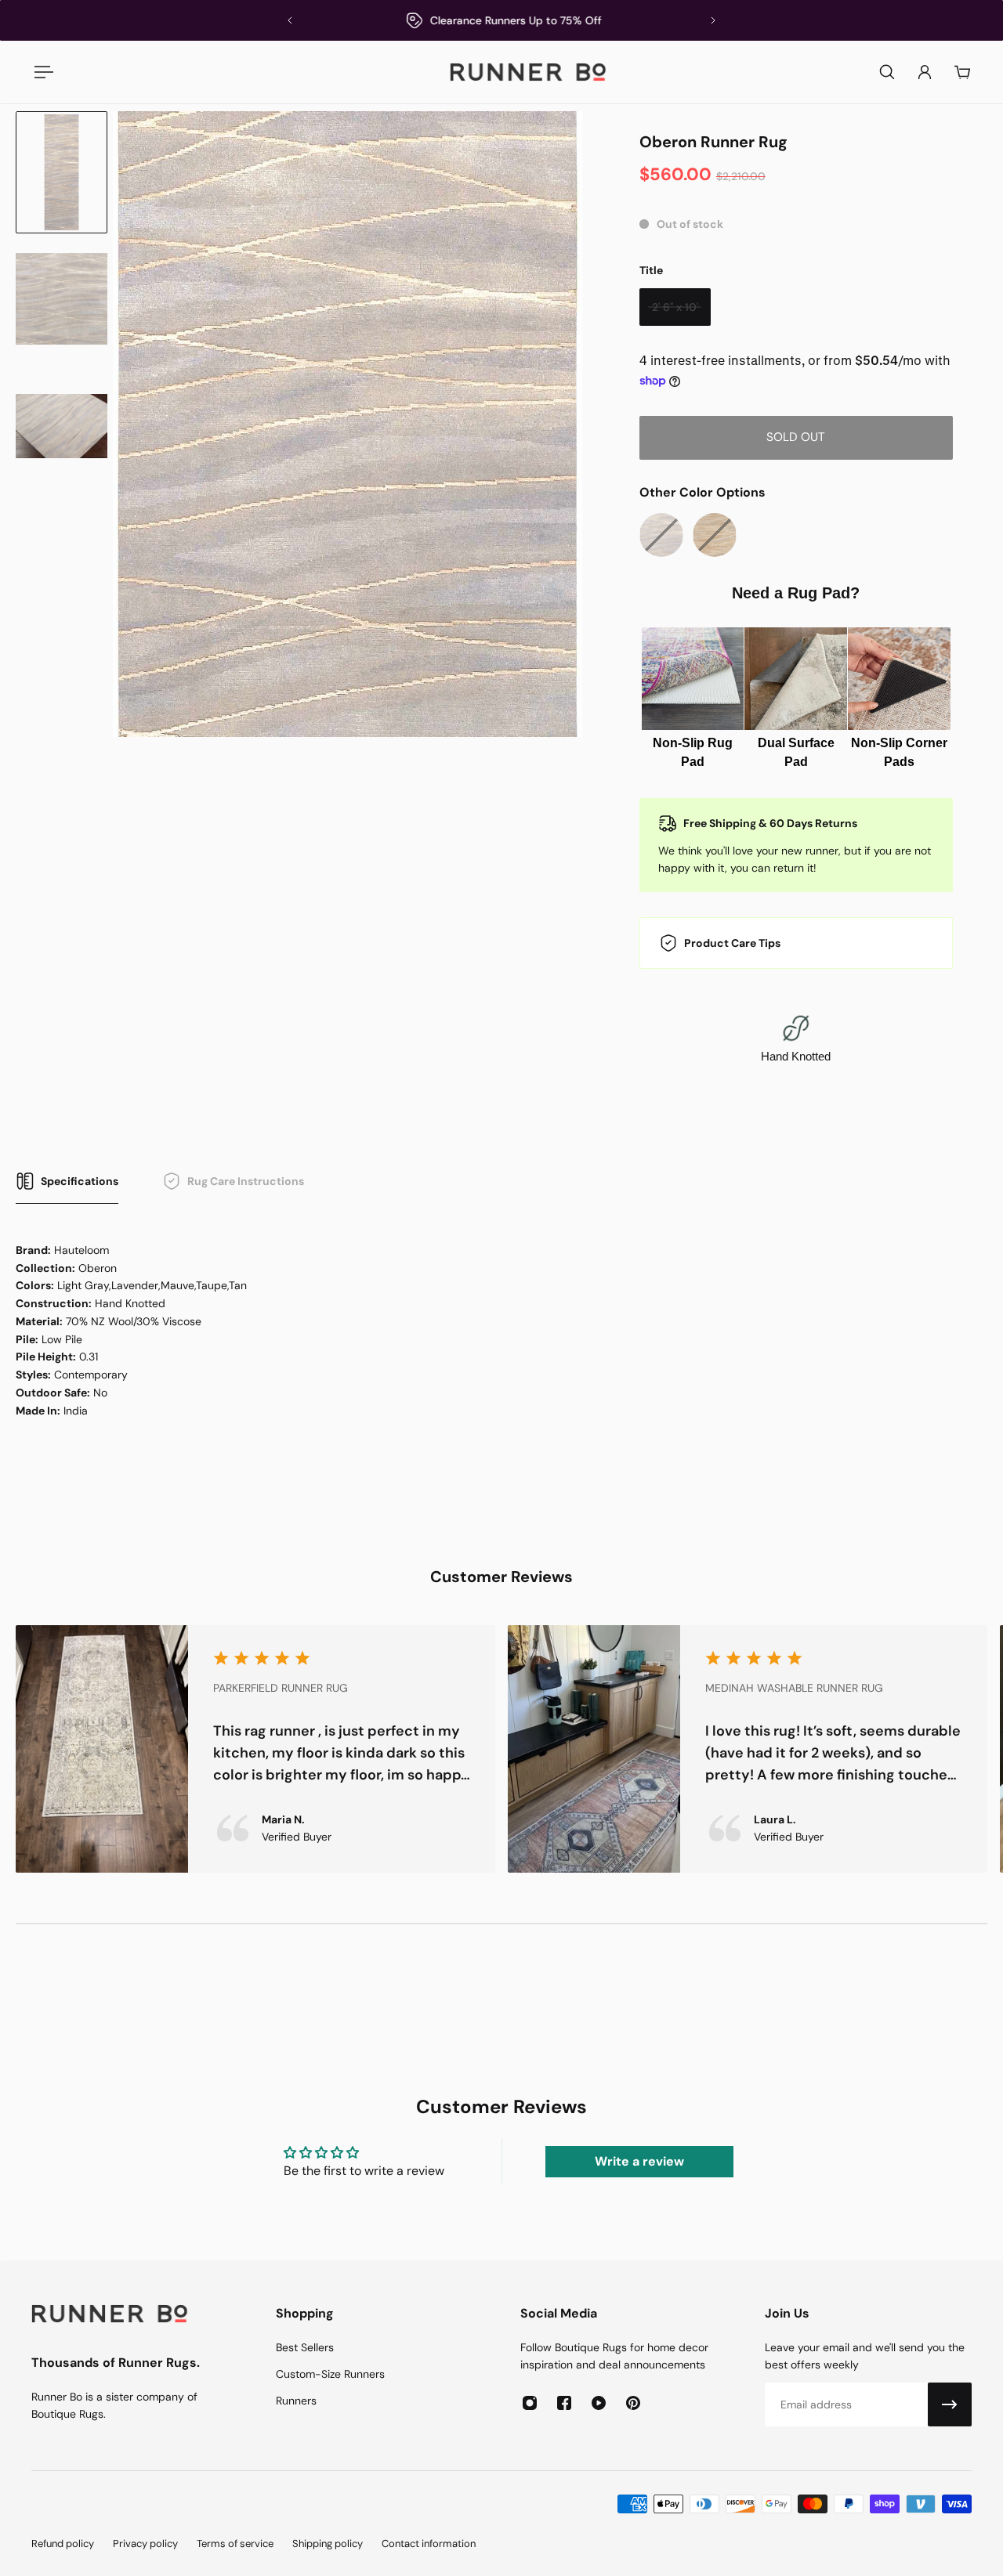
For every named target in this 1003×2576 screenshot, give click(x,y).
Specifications (80, 1181)
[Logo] (528, 72)
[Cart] (962, 72)
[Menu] (41, 72)
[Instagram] (530, 2403)
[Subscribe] (950, 2404)
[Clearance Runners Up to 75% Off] (501, 20)
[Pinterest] (633, 2403)
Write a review (639, 2161)
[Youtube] (599, 2403)
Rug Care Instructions (246, 1181)
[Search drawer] (887, 72)
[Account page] (925, 72)
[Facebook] (564, 2403)
